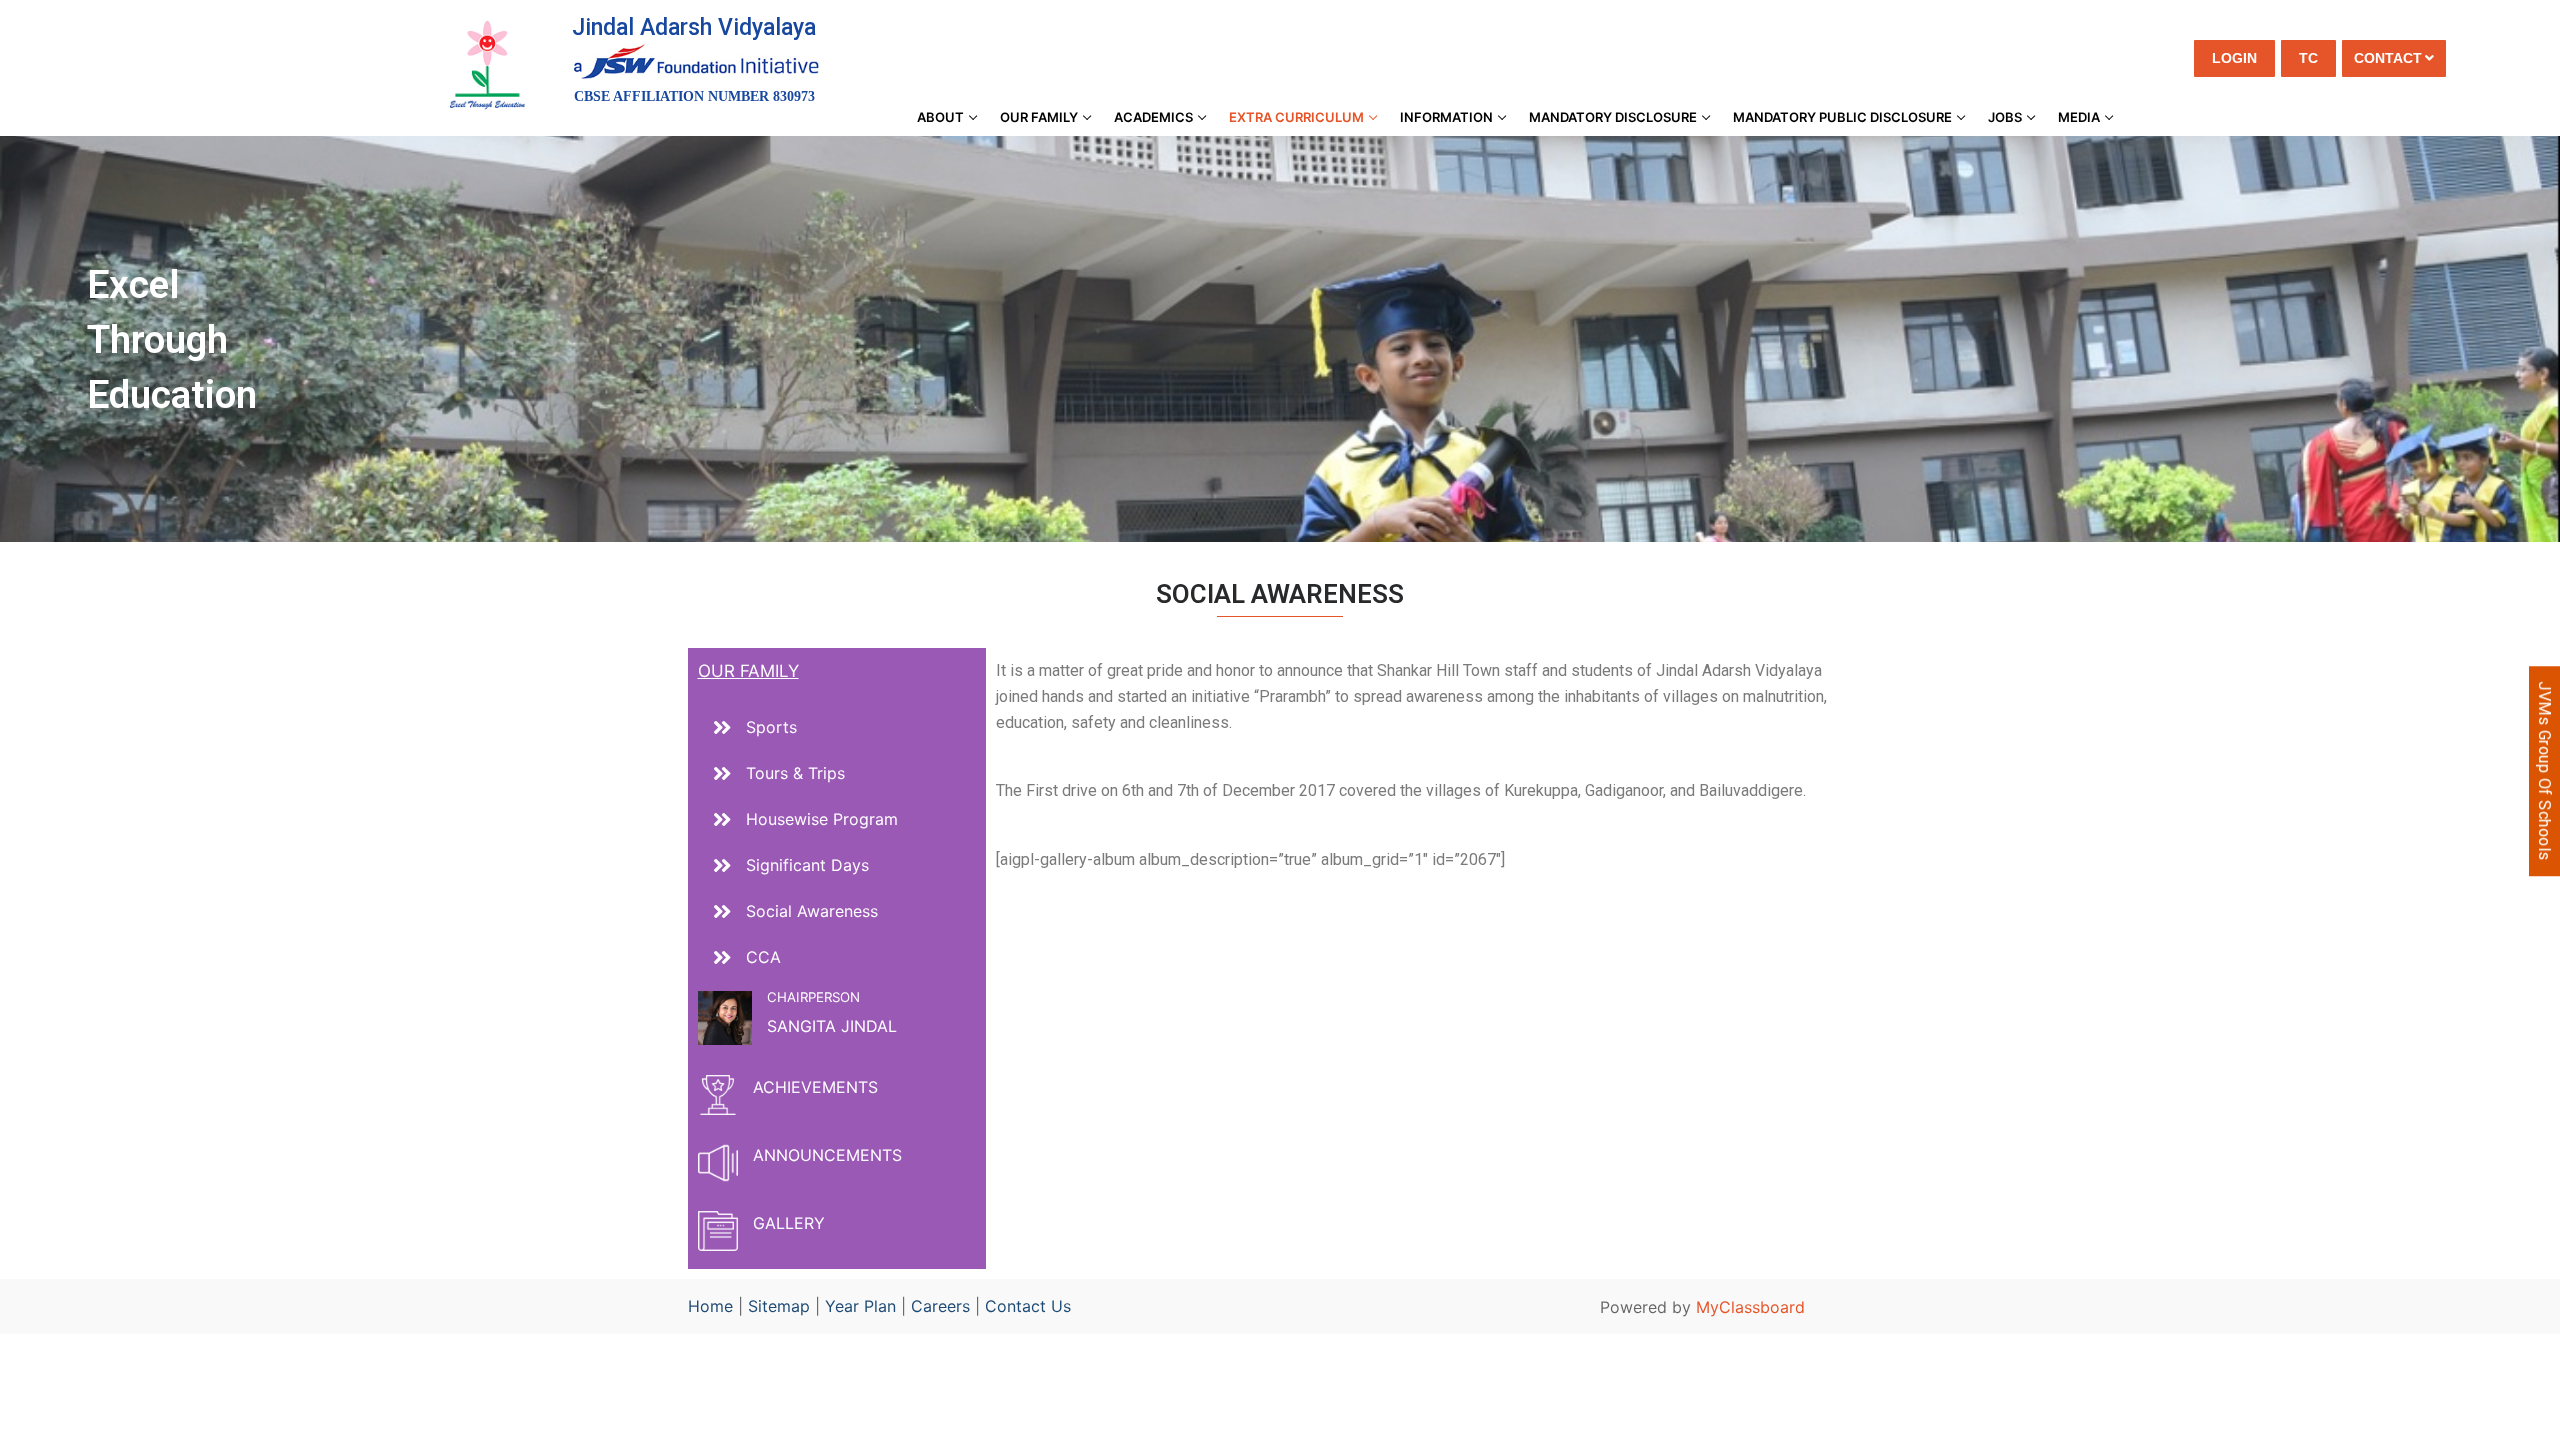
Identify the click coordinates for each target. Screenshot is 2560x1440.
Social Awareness (812, 911)
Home (710, 1306)
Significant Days (807, 865)
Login (2234, 58)
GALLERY (789, 1223)
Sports (771, 727)
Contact (2388, 58)
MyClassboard (1750, 1307)
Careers (940, 1306)
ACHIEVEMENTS (815, 1087)
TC (2308, 58)
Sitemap (779, 1306)
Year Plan (860, 1306)
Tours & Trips (795, 773)
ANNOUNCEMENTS (827, 1155)
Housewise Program (822, 819)
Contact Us (1028, 1306)
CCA (763, 957)
